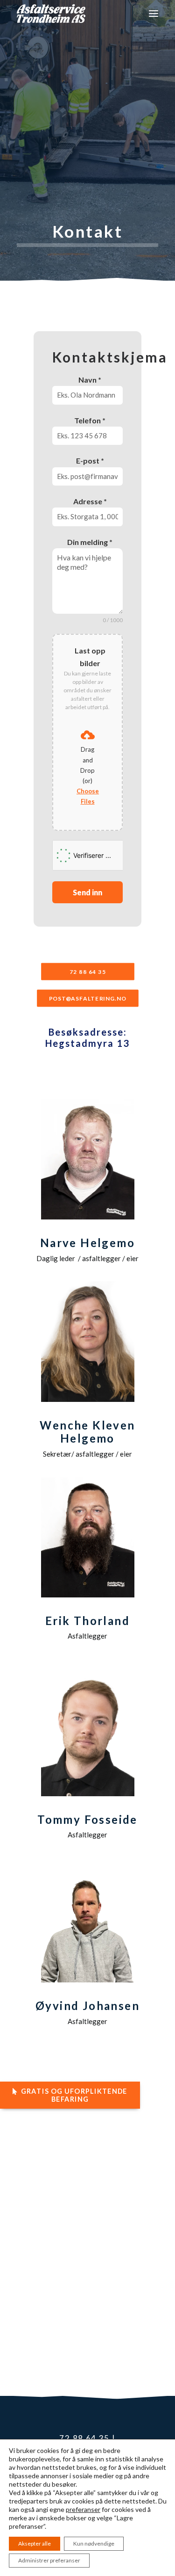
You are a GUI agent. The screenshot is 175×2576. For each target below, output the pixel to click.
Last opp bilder (90, 657)
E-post (90, 461)
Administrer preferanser (49, 2560)
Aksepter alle (35, 2543)
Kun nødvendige (94, 2543)
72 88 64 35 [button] (88, 972)
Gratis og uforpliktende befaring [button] (75, 2095)
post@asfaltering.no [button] (88, 998)
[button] (154, 14)
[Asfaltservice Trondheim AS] (51, 14)
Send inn (87, 892)
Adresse (90, 501)
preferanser (83, 2509)
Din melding (90, 542)
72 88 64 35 (84, 2438)
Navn (90, 380)
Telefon (90, 420)
